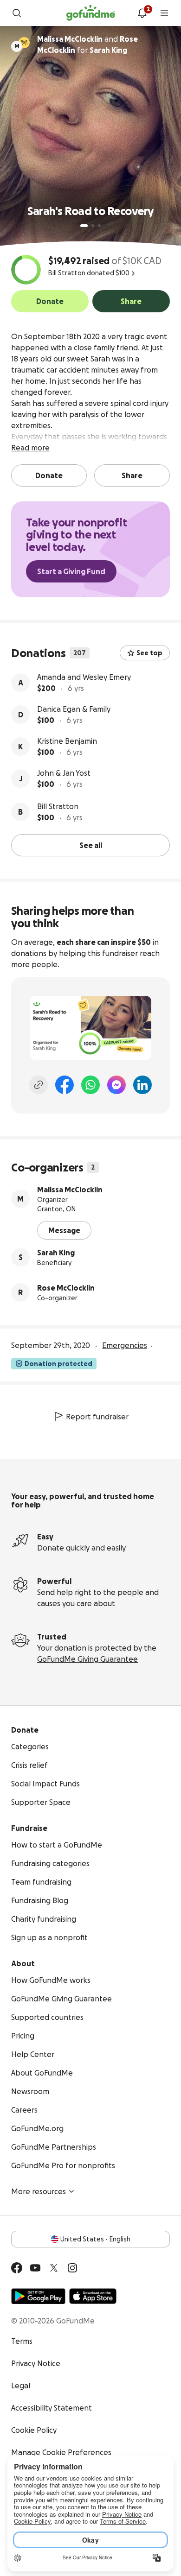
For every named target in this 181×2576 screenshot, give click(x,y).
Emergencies (125, 1345)
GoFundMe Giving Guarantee (87, 1659)
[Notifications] (142, 13)
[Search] (17, 13)
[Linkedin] (142, 1085)
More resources (39, 2191)
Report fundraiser (97, 1417)
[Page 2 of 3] (93, 226)
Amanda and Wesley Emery (84, 677)
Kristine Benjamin (67, 741)
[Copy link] (39, 1085)
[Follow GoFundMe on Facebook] (17, 2268)
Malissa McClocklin (70, 1190)
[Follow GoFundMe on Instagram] (72, 2268)
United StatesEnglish (95, 2239)
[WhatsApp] (90, 1085)
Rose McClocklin (66, 1288)
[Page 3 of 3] (99, 226)
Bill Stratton (58, 806)
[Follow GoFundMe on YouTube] (35, 2268)
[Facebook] (65, 1085)
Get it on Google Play (38, 2296)
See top (149, 653)
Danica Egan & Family (74, 709)
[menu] (164, 13)
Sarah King (56, 1253)
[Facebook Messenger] (116, 1085)
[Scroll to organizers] (24, 43)
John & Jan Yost (64, 773)
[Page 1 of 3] (84, 226)
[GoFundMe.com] (91, 13)
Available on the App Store (93, 2296)
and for (87, 44)
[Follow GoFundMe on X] (54, 2268)
